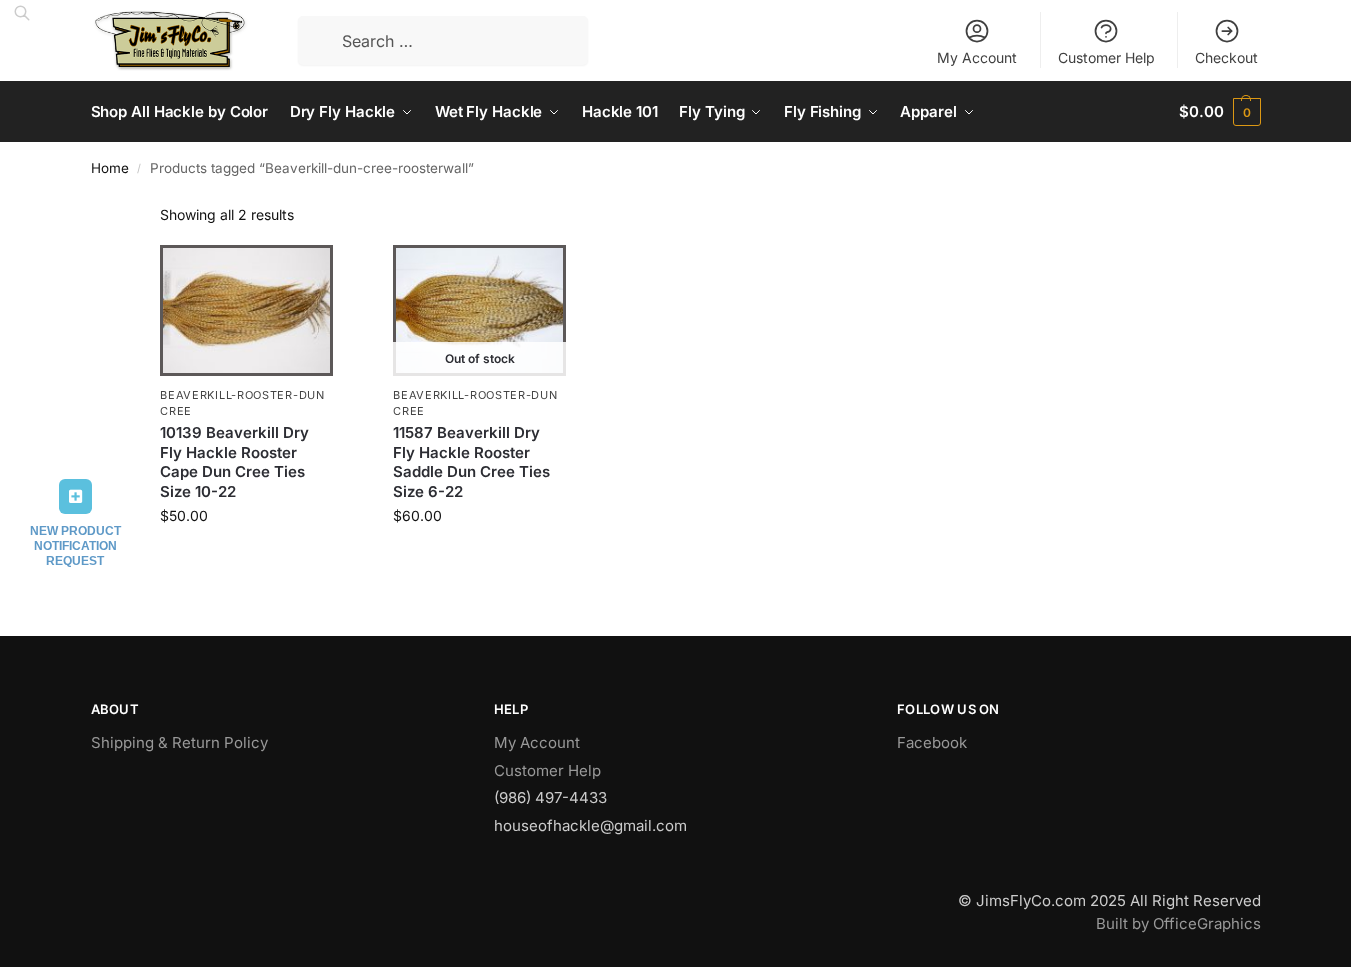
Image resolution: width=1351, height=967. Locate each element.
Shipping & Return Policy (179, 742)
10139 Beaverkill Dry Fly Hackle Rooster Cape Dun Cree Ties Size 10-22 (234, 462)
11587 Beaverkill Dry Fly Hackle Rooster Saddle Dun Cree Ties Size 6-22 (471, 462)
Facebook (932, 742)
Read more (480, 557)
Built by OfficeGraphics (1178, 923)
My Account (977, 57)
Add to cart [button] (246, 557)
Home (110, 168)
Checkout (1226, 57)
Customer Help (1106, 57)
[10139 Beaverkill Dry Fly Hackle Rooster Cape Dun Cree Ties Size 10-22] (246, 310)
